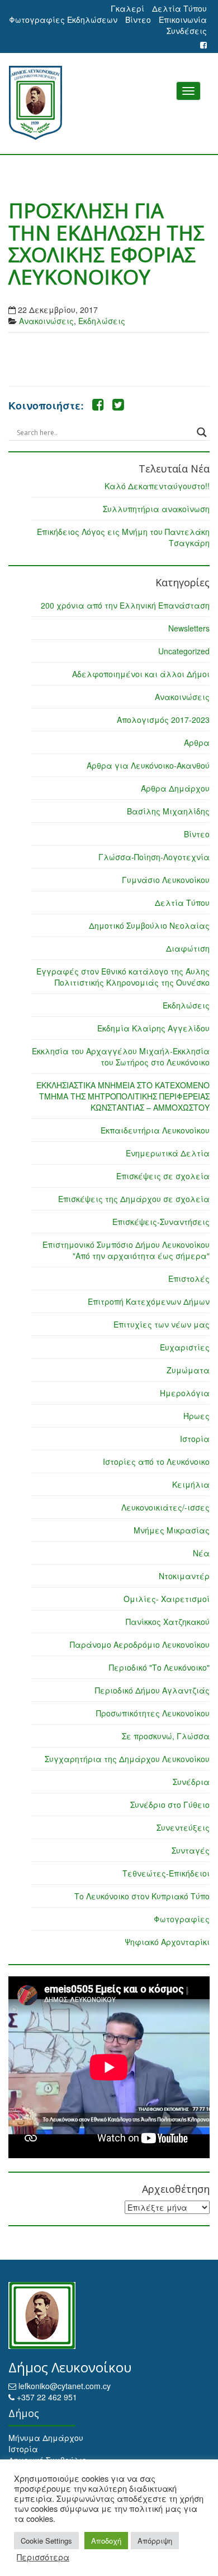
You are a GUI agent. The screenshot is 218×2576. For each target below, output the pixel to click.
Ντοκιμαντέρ (184, 1576)
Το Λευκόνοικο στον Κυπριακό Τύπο (142, 1896)
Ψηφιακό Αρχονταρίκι (167, 1942)
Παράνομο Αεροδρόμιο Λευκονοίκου (140, 1644)
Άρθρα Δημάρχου (175, 788)
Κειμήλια (191, 1484)
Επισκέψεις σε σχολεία (163, 1176)
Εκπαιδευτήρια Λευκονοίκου (155, 1130)
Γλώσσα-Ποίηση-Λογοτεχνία (154, 857)
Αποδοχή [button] (106, 2541)
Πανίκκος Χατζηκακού (168, 1622)
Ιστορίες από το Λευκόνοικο (156, 1461)
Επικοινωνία (183, 20)
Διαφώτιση (188, 948)
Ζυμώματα (188, 1370)
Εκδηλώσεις (102, 321)
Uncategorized (184, 651)
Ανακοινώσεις (46, 321)
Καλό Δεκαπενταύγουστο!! (157, 486)
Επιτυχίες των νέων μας (162, 1324)
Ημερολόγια (185, 1393)
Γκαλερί (127, 8)
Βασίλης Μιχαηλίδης (168, 811)
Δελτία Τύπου (179, 8)
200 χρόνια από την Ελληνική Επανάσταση (125, 605)
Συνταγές (191, 1850)
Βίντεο (138, 20)
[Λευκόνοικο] (109, 103)
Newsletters (189, 628)
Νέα (201, 1553)
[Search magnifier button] (202, 432)
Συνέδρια (191, 1782)
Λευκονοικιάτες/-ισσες (165, 1507)
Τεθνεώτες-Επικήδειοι (166, 1873)
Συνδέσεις (187, 31)
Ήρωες (196, 1416)
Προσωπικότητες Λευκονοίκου (153, 1713)
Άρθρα (197, 742)
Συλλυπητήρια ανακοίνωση (156, 509)
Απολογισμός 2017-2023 (163, 720)
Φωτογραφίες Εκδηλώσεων (63, 20)
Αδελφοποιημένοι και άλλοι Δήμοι (141, 674)
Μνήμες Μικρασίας (172, 1530)
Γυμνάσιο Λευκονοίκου (166, 880)
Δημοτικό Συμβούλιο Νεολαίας (149, 925)
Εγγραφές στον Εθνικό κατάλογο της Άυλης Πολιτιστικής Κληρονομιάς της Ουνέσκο (123, 977)
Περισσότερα (43, 2557)
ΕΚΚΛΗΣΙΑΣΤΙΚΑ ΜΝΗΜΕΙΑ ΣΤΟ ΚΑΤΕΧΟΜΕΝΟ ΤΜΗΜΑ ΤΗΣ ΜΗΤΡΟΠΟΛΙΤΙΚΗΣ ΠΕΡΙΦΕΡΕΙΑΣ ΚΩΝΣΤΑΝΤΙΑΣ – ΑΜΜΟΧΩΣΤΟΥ (123, 1096)
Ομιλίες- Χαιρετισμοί (167, 1599)
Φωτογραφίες (182, 1919)
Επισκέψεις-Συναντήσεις (161, 1222)
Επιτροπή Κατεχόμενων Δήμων (149, 1301)
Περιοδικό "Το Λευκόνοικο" (159, 1667)
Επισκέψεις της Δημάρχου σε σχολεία (134, 1199)
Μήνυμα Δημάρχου (46, 2438)
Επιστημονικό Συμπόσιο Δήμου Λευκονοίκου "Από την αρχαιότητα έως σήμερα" (126, 1250)
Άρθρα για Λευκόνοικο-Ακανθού (148, 765)
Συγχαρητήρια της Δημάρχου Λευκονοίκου (127, 1759)
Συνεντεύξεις (183, 1827)
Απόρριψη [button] (155, 2541)
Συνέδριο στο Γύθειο (170, 1805)
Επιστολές (189, 1279)
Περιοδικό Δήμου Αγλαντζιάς (152, 1690)
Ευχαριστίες (185, 1347)
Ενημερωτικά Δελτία (168, 1153)
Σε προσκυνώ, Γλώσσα (166, 1736)
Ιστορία (195, 1439)
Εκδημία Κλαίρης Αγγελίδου (153, 1028)
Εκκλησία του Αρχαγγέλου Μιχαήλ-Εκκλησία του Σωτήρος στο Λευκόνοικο (121, 1057)
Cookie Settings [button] (46, 2541)
